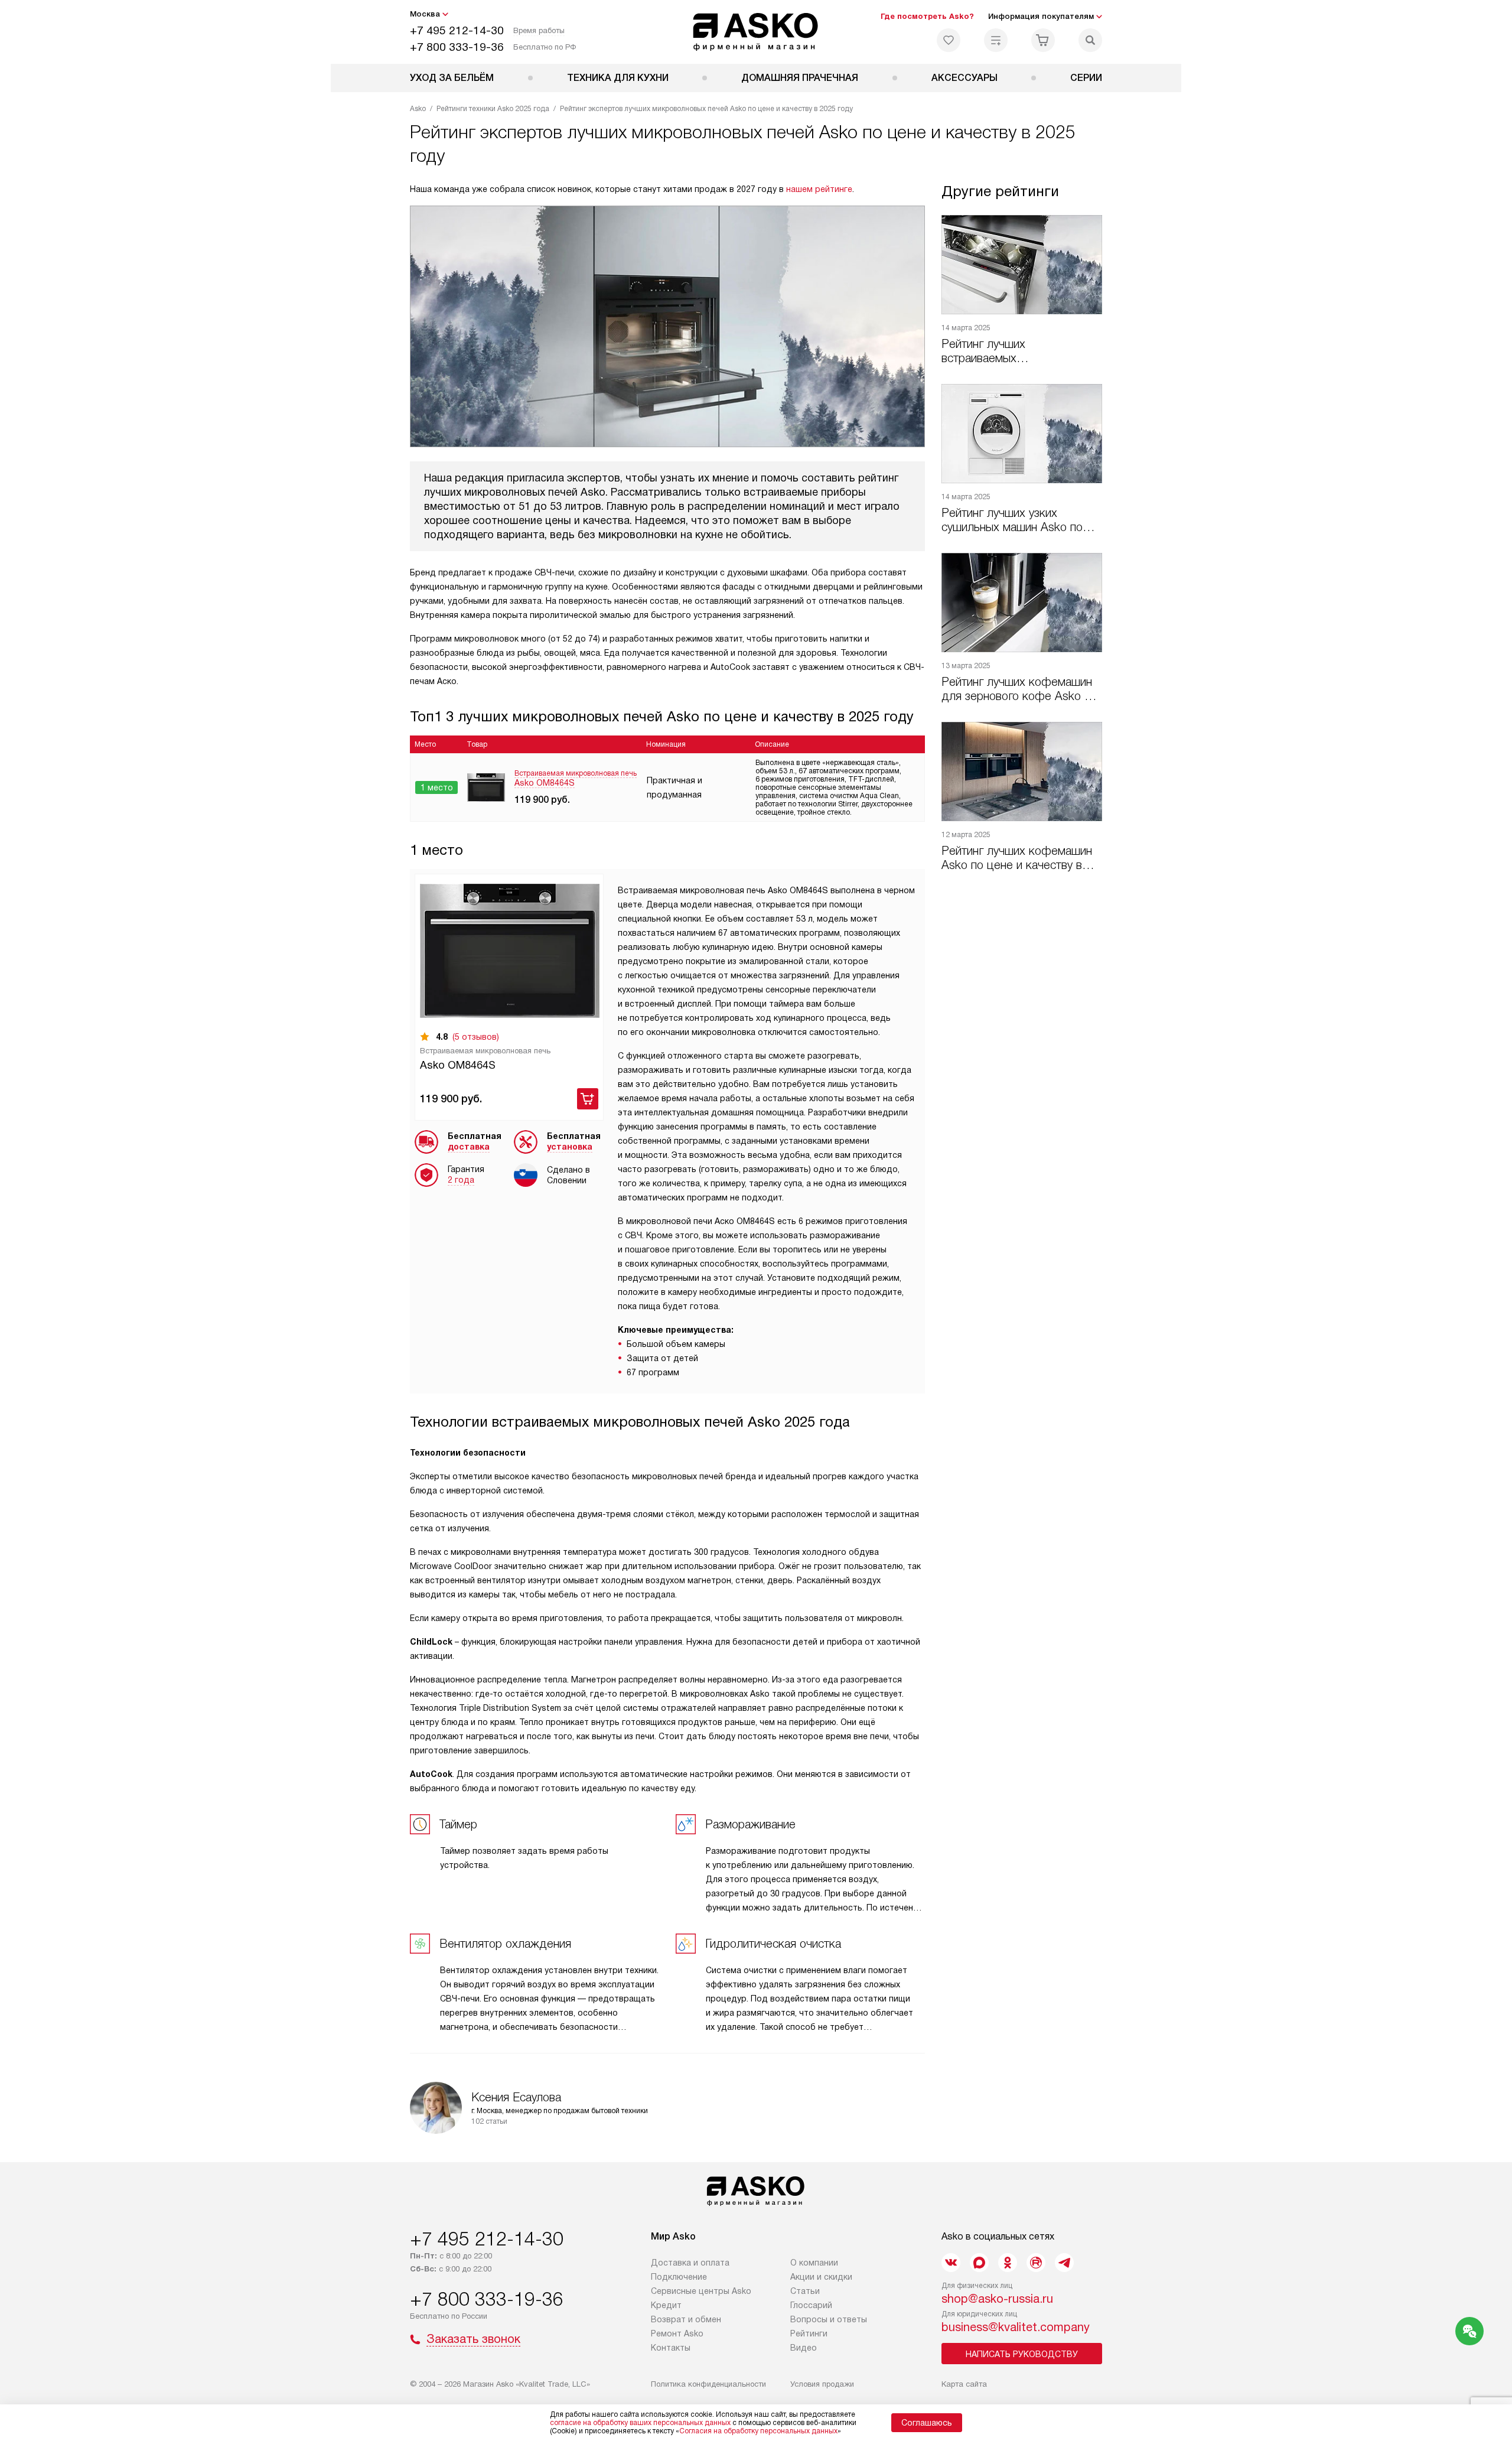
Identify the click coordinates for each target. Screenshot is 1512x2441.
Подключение (679, 2277)
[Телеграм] (1064, 2263)
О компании (814, 2263)
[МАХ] (979, 2263)
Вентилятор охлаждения (505, 1944)
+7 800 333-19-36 (457, 47)
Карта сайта (964, 2384)
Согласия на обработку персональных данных (758, 2431)
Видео (804, 2348)
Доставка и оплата (690, 2263)
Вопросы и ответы (829, 2319)
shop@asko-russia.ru (997, 2299)
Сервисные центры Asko (701, 2291)
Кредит (666, 2305)
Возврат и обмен (686, 2319)
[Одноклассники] (1008, 2263)
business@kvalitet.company (1016, 2327)
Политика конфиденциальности (708, 2384)
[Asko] (756, 32)
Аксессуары (964, 78)
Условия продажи (822, 2384)
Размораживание (750, 1824)
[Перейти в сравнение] (996, 40)
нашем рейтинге (819, 189)
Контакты (671, 2348)
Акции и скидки (821, 2277)
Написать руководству (1022, 2354)
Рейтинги (809, 2333)
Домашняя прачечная (800, 78)
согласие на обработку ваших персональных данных (640, 2423)
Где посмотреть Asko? (927, 16)
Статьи (805, 2291)
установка (570, 1147)
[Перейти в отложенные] (949, 40)
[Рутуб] (1036, 2263)
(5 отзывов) (476, 1037)
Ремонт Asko (677, 2333)
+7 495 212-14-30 (457, 30)
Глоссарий (811, 2305)
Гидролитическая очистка (773, 1944)
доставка (469, 1147)
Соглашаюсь (927, 2423)
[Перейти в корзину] (1043, 40)
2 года (461, 1180)
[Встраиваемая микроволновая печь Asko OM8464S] (510, 951)
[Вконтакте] (951, 2263)
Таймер (458, 1824)
